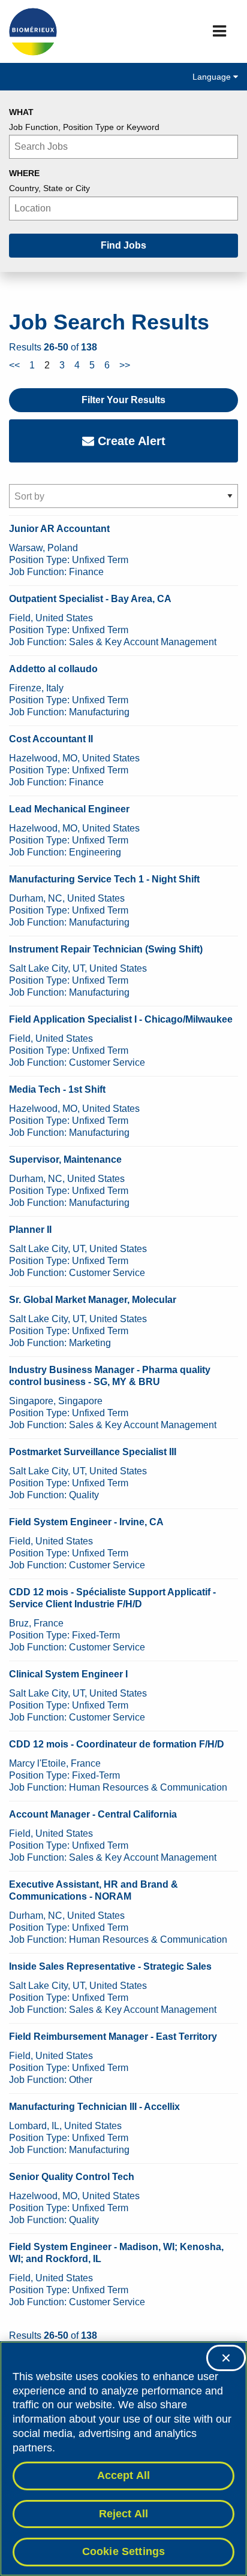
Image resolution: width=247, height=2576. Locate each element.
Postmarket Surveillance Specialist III (93, 1452)
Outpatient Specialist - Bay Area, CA (90, 599)
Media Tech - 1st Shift (57, 1089)
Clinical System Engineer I (68, 1674)
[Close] (226, 2358)
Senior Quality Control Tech (72, 2177)
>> (125, 365)
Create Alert (130, 441)
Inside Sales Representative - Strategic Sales (110, 1966)
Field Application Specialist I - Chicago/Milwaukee (121, 1019)
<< (14, 365)
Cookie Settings (124, 2551)
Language (213, 77)
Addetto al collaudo (53, 669)
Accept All (124, 2475)
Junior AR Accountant (59, 529)
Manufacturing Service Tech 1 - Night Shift (104, 879)
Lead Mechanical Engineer (69, 809)
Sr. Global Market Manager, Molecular (93, 1300)
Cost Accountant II (51, 739)
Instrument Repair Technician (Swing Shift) (106, 949)
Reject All (124, 2514)
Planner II (30, 1230)
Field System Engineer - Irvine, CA (86, 1522)
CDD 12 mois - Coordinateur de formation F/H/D (117, 1744)
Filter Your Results (123, 400)
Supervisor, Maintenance (65, 1159)
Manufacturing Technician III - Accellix (94, 2107)
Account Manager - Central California (93, 1814)
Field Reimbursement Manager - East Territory (113, 2037)
